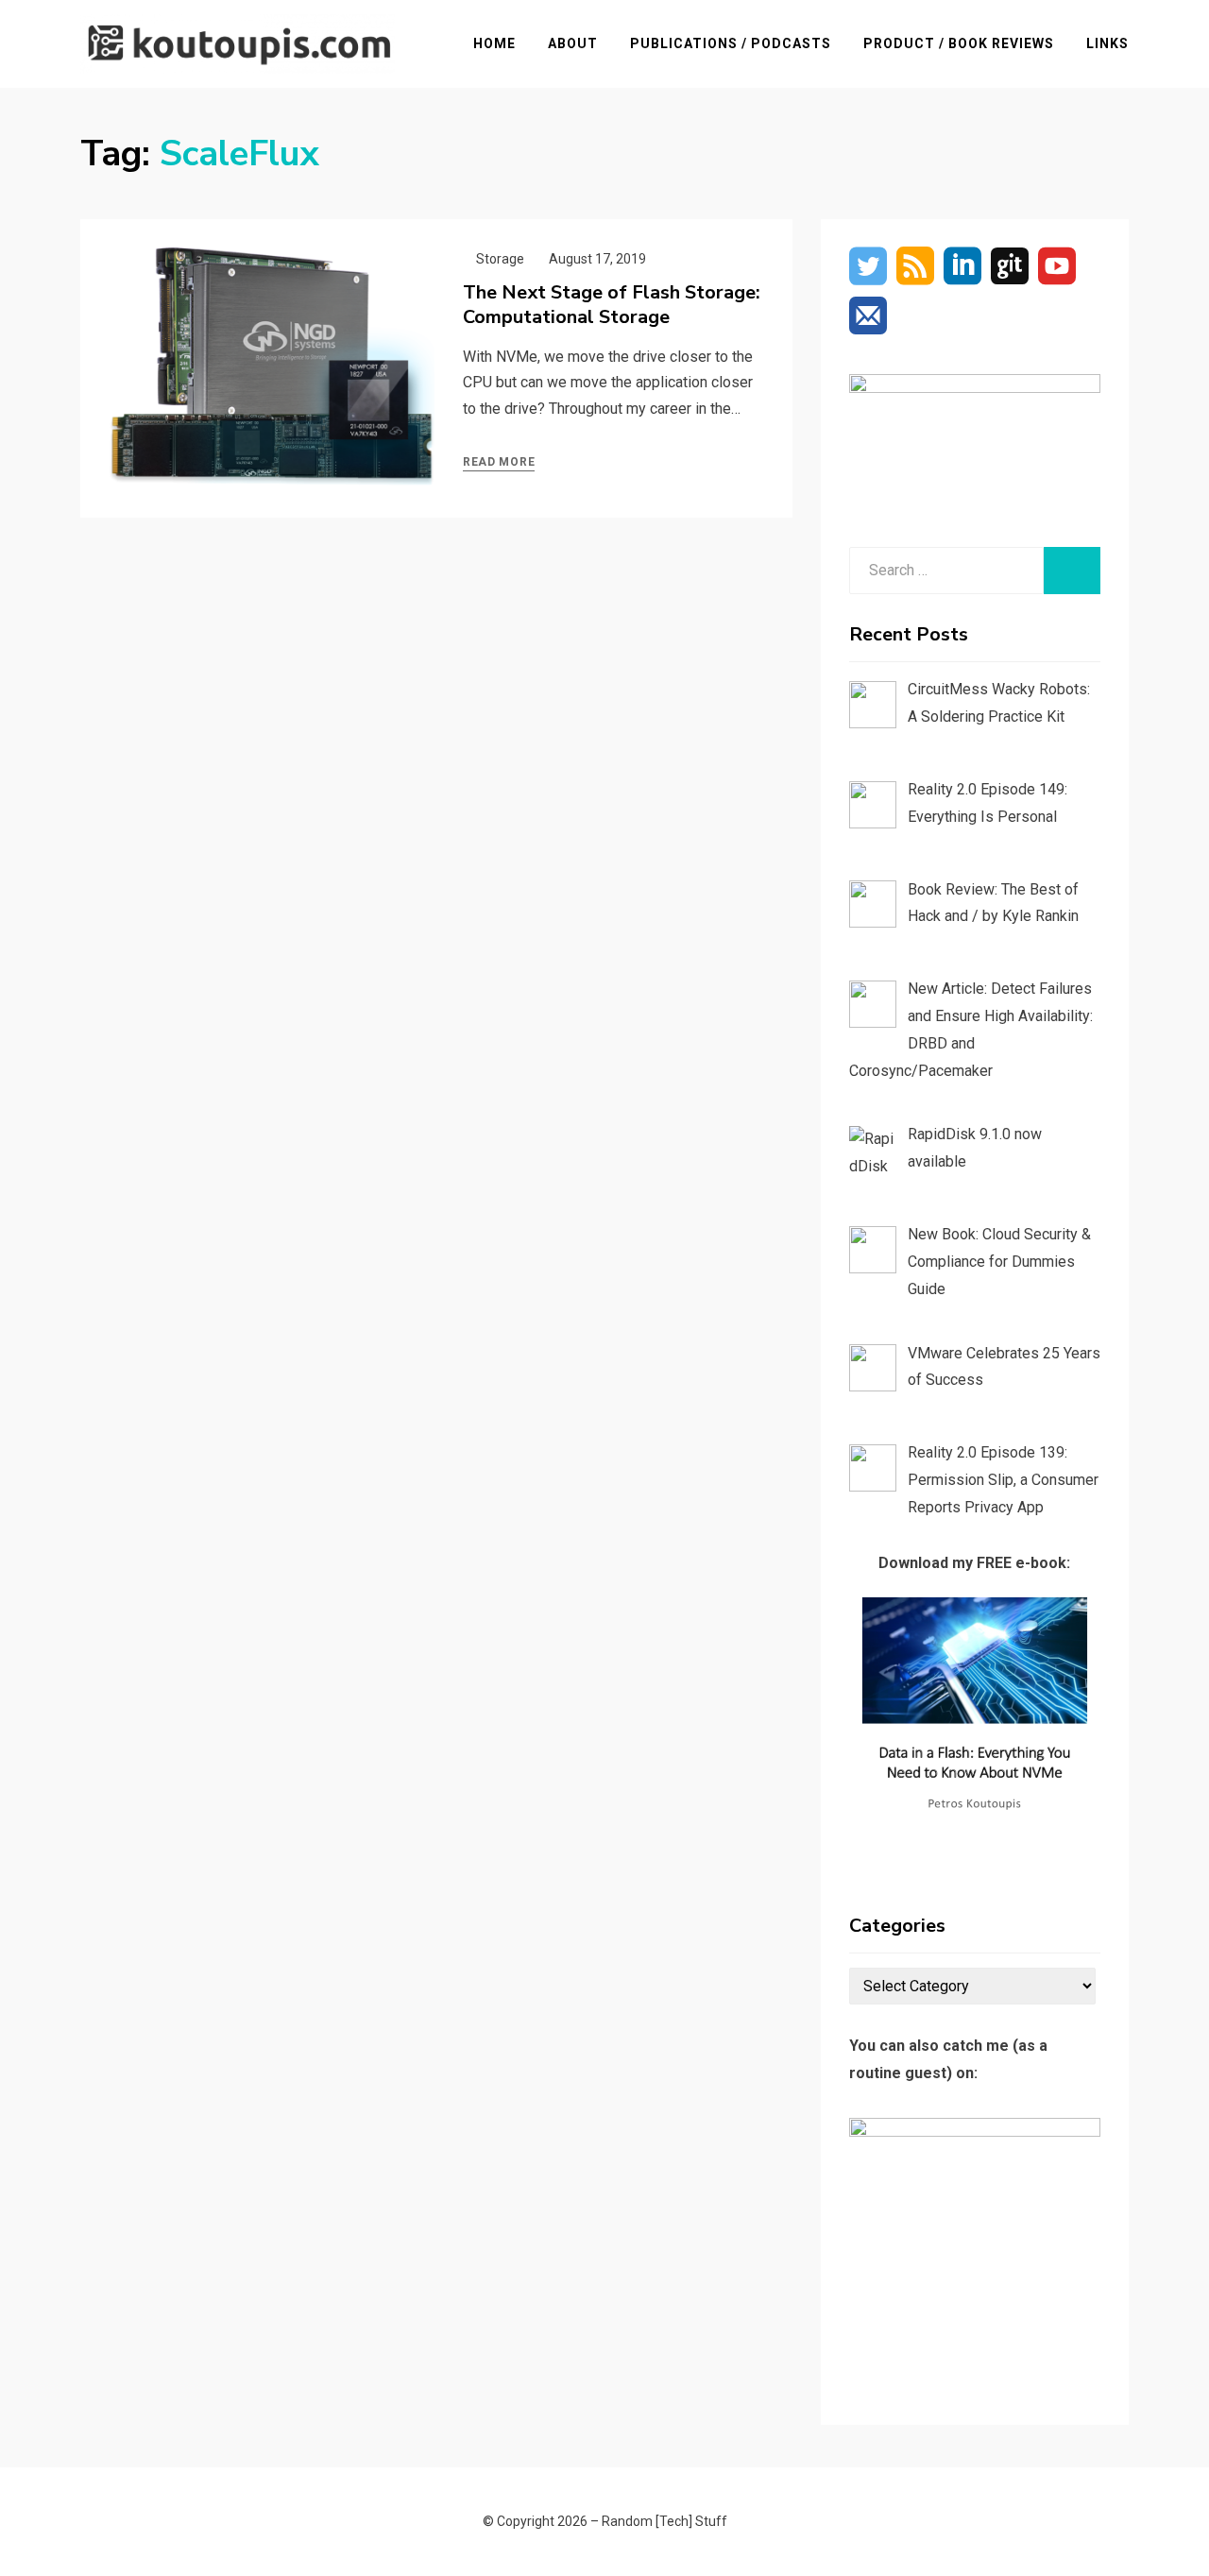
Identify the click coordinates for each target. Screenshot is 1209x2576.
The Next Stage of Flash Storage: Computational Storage (612, 305)
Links (1107, 43)
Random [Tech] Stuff (664, 2521)
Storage (500, 259)
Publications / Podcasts (731, 43)
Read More (499, 462)
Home (494, 43)
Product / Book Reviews (959, 43)
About (573, 43)
